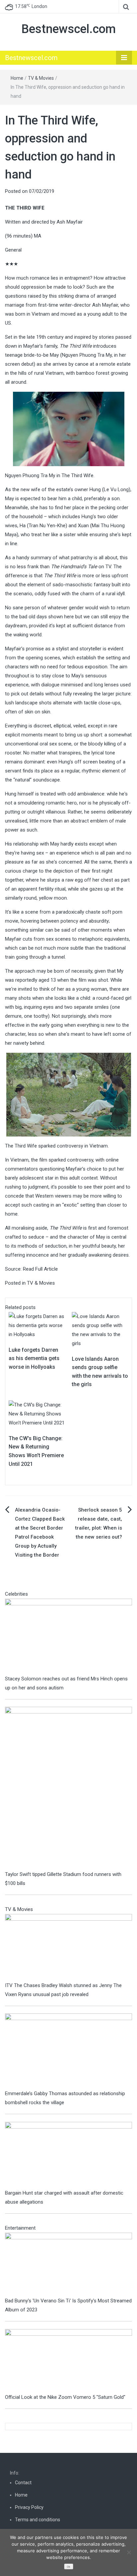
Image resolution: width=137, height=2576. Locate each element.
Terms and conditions (38, 2520)
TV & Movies (41, 78)
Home (17, 78)
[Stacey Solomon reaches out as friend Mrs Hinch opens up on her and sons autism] (68, 1636)
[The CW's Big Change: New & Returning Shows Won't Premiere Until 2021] (37, 1413)
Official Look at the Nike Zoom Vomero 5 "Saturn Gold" (65, 2397)
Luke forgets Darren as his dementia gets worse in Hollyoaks (34, 1358)
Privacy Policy (29, 2507)
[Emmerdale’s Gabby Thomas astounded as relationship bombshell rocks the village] (68, 2051)
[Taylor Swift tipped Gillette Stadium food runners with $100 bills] (68, 1788)
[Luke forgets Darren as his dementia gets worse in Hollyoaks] (37, 1325)
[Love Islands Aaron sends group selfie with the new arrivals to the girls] (100, 1329)
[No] (129, 2552)
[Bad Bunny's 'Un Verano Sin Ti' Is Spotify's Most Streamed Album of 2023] (68, 2264)
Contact (23, 2483)
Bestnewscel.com (68, 29)
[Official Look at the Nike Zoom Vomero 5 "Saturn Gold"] (68, 2360)
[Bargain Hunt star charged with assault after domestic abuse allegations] (68, 2155)
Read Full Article (40, 1269)
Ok (68, 2567)
